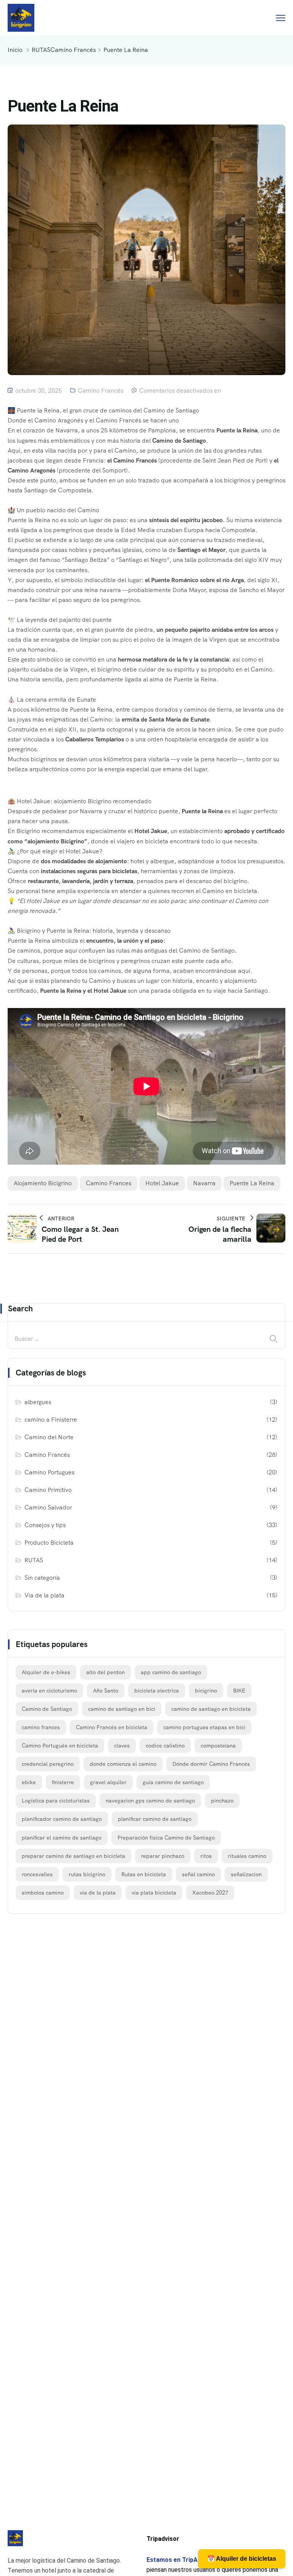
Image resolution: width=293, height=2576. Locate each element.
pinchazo (222, 1801)
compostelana (218, 1746)
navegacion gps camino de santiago (150, 1801)
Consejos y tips (45, 1525)
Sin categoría (42, 1578)
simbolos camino (43, 1893)
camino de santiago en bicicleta (211, 1709)
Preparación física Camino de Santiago (166, 1838)
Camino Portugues (49, 1472)
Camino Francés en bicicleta (112, 1727)
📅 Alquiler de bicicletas (242, 2559)
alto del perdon (105, 1672)
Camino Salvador (48, 1507)
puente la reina (252, 1183)
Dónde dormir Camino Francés (211, 1764)
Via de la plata (44, 1595)
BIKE (239, 1691)
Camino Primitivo (48, 1490)
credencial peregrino (48, 1764)
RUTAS (41, 50)
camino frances (109, 1183)
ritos (206, 1856)
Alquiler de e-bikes (46, 1672)
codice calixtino (165, 1746)
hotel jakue (162, 1183)
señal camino (198, 1874)
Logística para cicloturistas (56, 1801)
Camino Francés (73, 50)
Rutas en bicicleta (144, 1874)
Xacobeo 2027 (210, 1893)
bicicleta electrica (157, 1691)
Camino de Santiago (47, 1709)
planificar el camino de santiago (62, 1838)
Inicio (15, 50)
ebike (29, 1782)
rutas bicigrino (87, 1874)
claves (122, 1746)
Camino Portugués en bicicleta (60, 1746)
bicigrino (206, 1691)
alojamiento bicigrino (43, 1183)
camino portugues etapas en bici (204, 1727)
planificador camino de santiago (62, 1819)
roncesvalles (37, 1874)
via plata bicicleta (154, 1893)
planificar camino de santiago (155, 1819)
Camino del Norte (49, 1437)
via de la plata (98, 1893)
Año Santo (106, 1691)
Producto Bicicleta (49, 1543)
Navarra (204, 1183)
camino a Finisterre (51, 1420)
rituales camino (247, 1856)
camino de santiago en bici (122, 1709)
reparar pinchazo (163, 1856)
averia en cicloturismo (49, 1691)
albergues (38, 1402)
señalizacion (246, 1874)
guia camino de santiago (173, 1782)
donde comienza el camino (123, 1764)
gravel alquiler (108, 1782)
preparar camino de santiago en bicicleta (73, 1856)
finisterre (63, 1782)
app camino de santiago (171, 1672)
